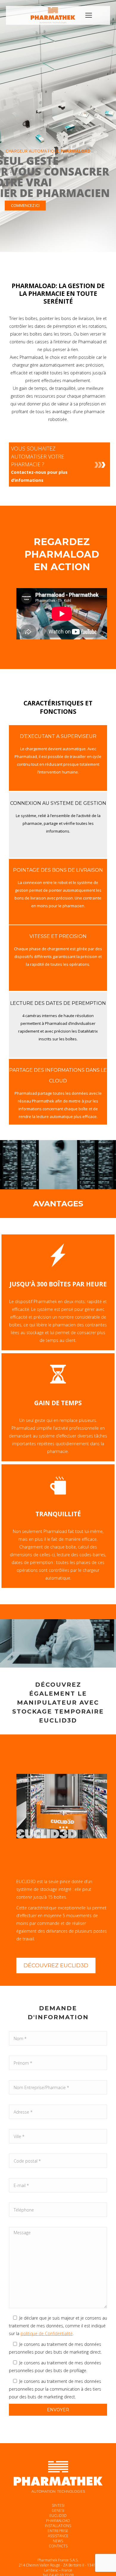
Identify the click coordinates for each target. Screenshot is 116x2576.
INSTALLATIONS (58, 2526)
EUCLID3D (58, 2516)
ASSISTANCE (58, 2536)
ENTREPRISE (58, 2531)
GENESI (58, 2510)
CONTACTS (58, 2546)
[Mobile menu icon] (89, 15)
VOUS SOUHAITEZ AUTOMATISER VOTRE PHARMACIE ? (39, 464)
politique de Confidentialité (47, 2333)
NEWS (58, 2541)
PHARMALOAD (58, 2521)
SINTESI (58, 2505)
